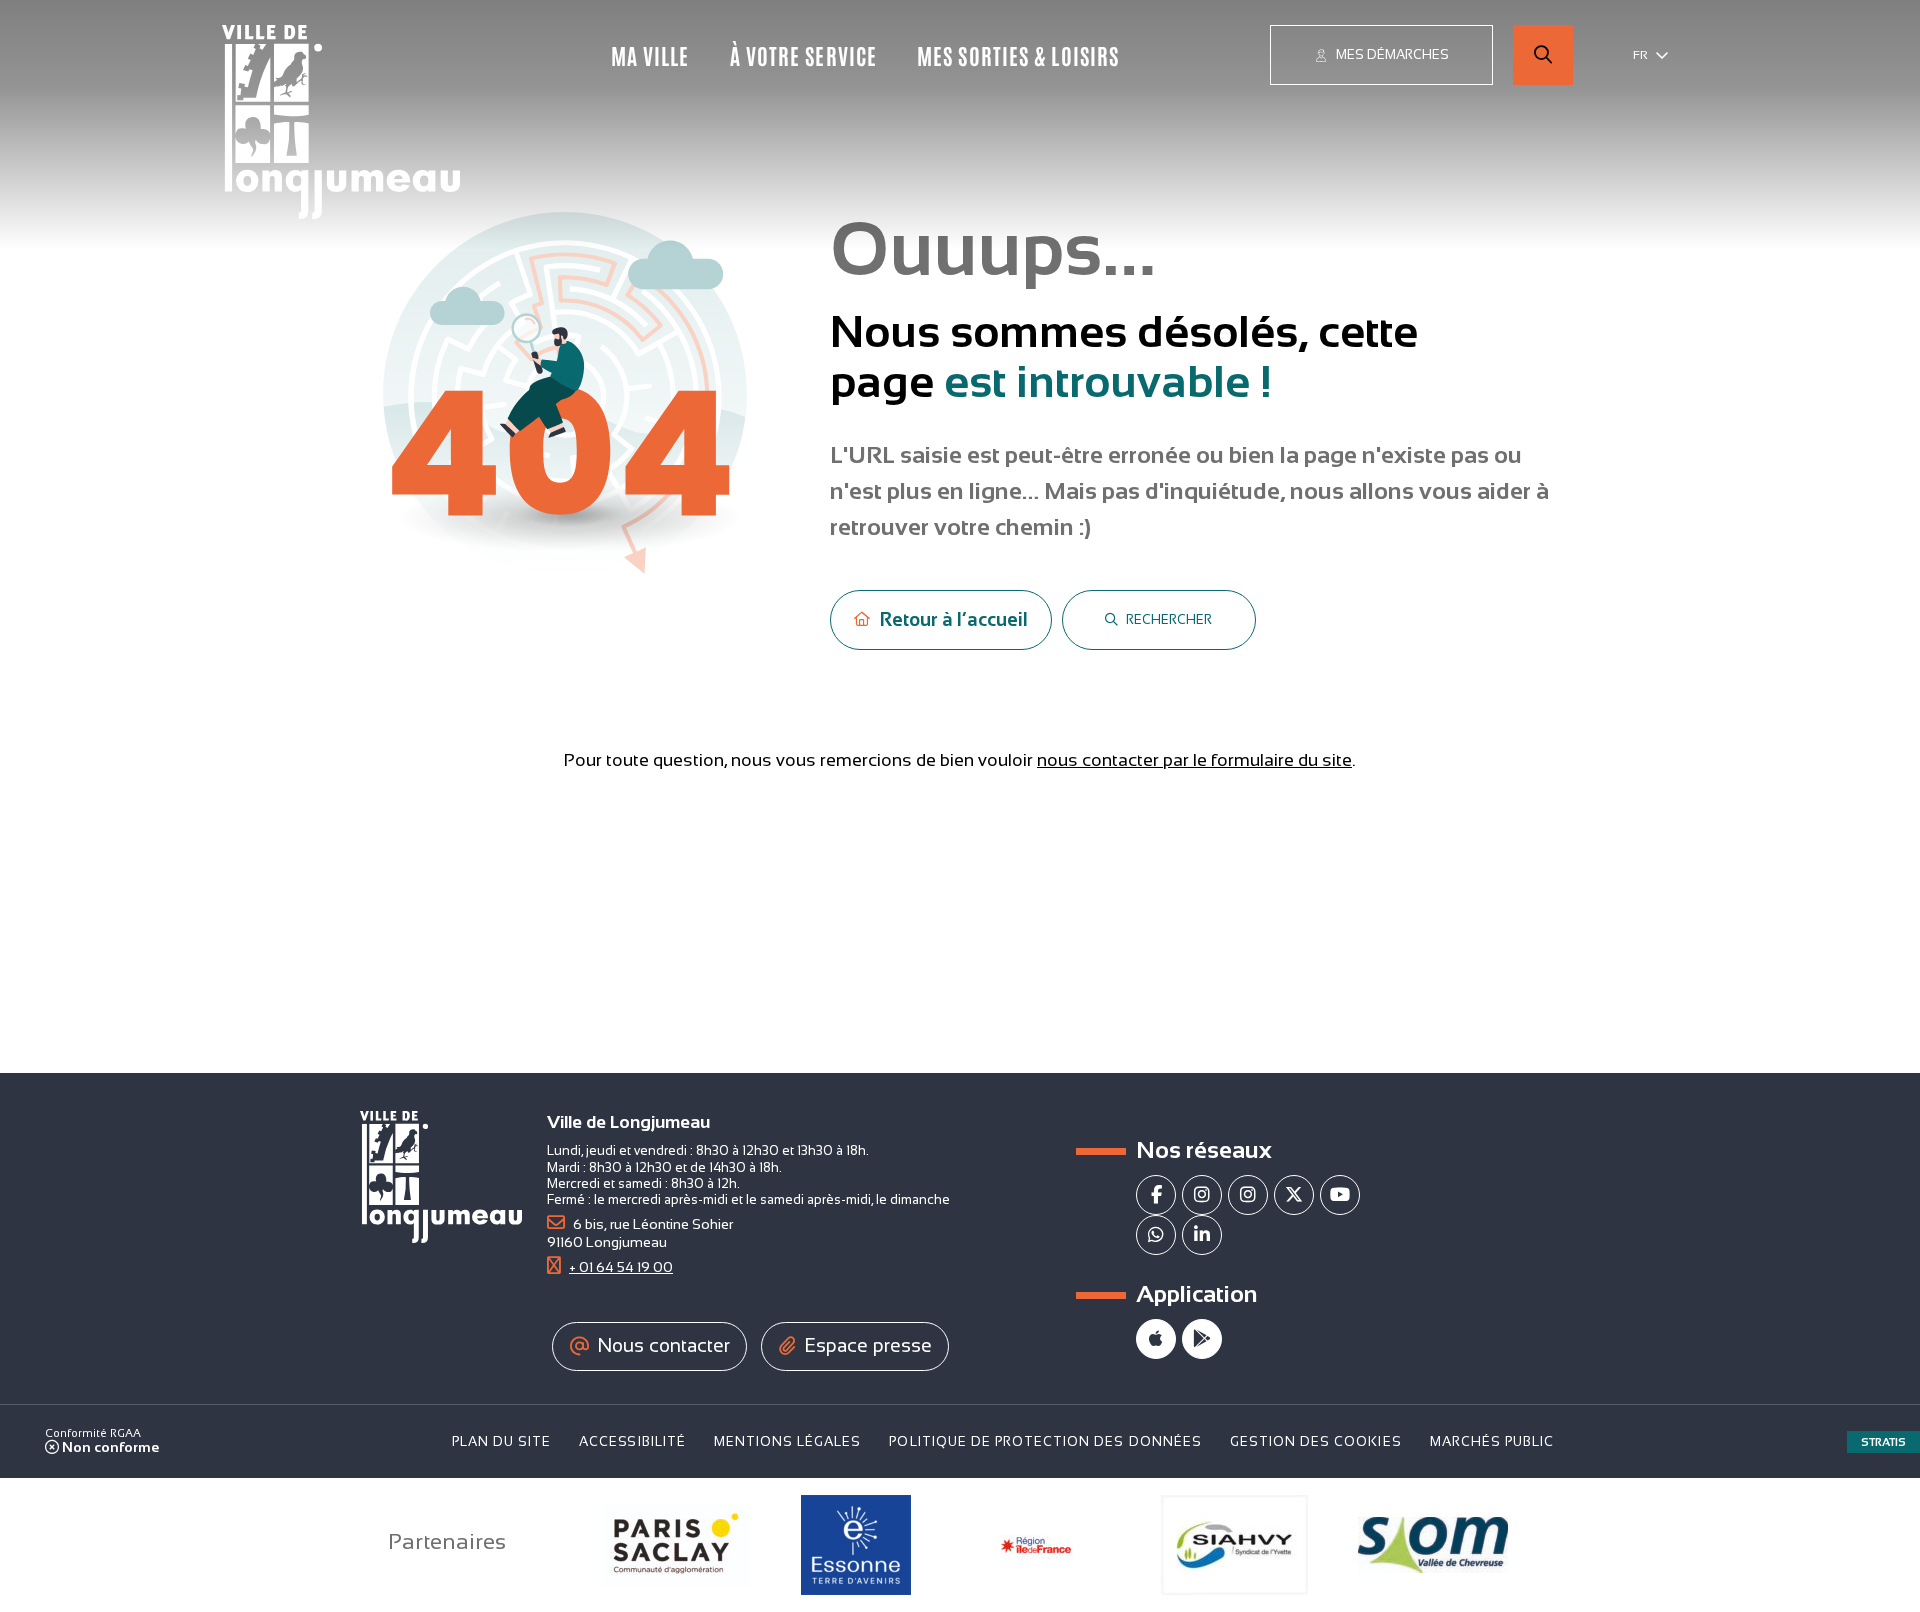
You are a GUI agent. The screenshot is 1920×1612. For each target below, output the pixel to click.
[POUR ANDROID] (1202, 1339)
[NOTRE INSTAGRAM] (1202, 1195)
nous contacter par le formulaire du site (1194, 760)
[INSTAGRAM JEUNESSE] (1248, 1195)
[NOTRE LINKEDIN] (1202, 1235)
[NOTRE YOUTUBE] (1340, 1195)
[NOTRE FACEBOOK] (1156, 1195)
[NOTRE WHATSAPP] (1156, 1235)
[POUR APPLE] (1156, 1339)
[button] (1543, 55)
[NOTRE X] (1294, 1195)
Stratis (1883, 1442)
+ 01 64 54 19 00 (621, 1267)
